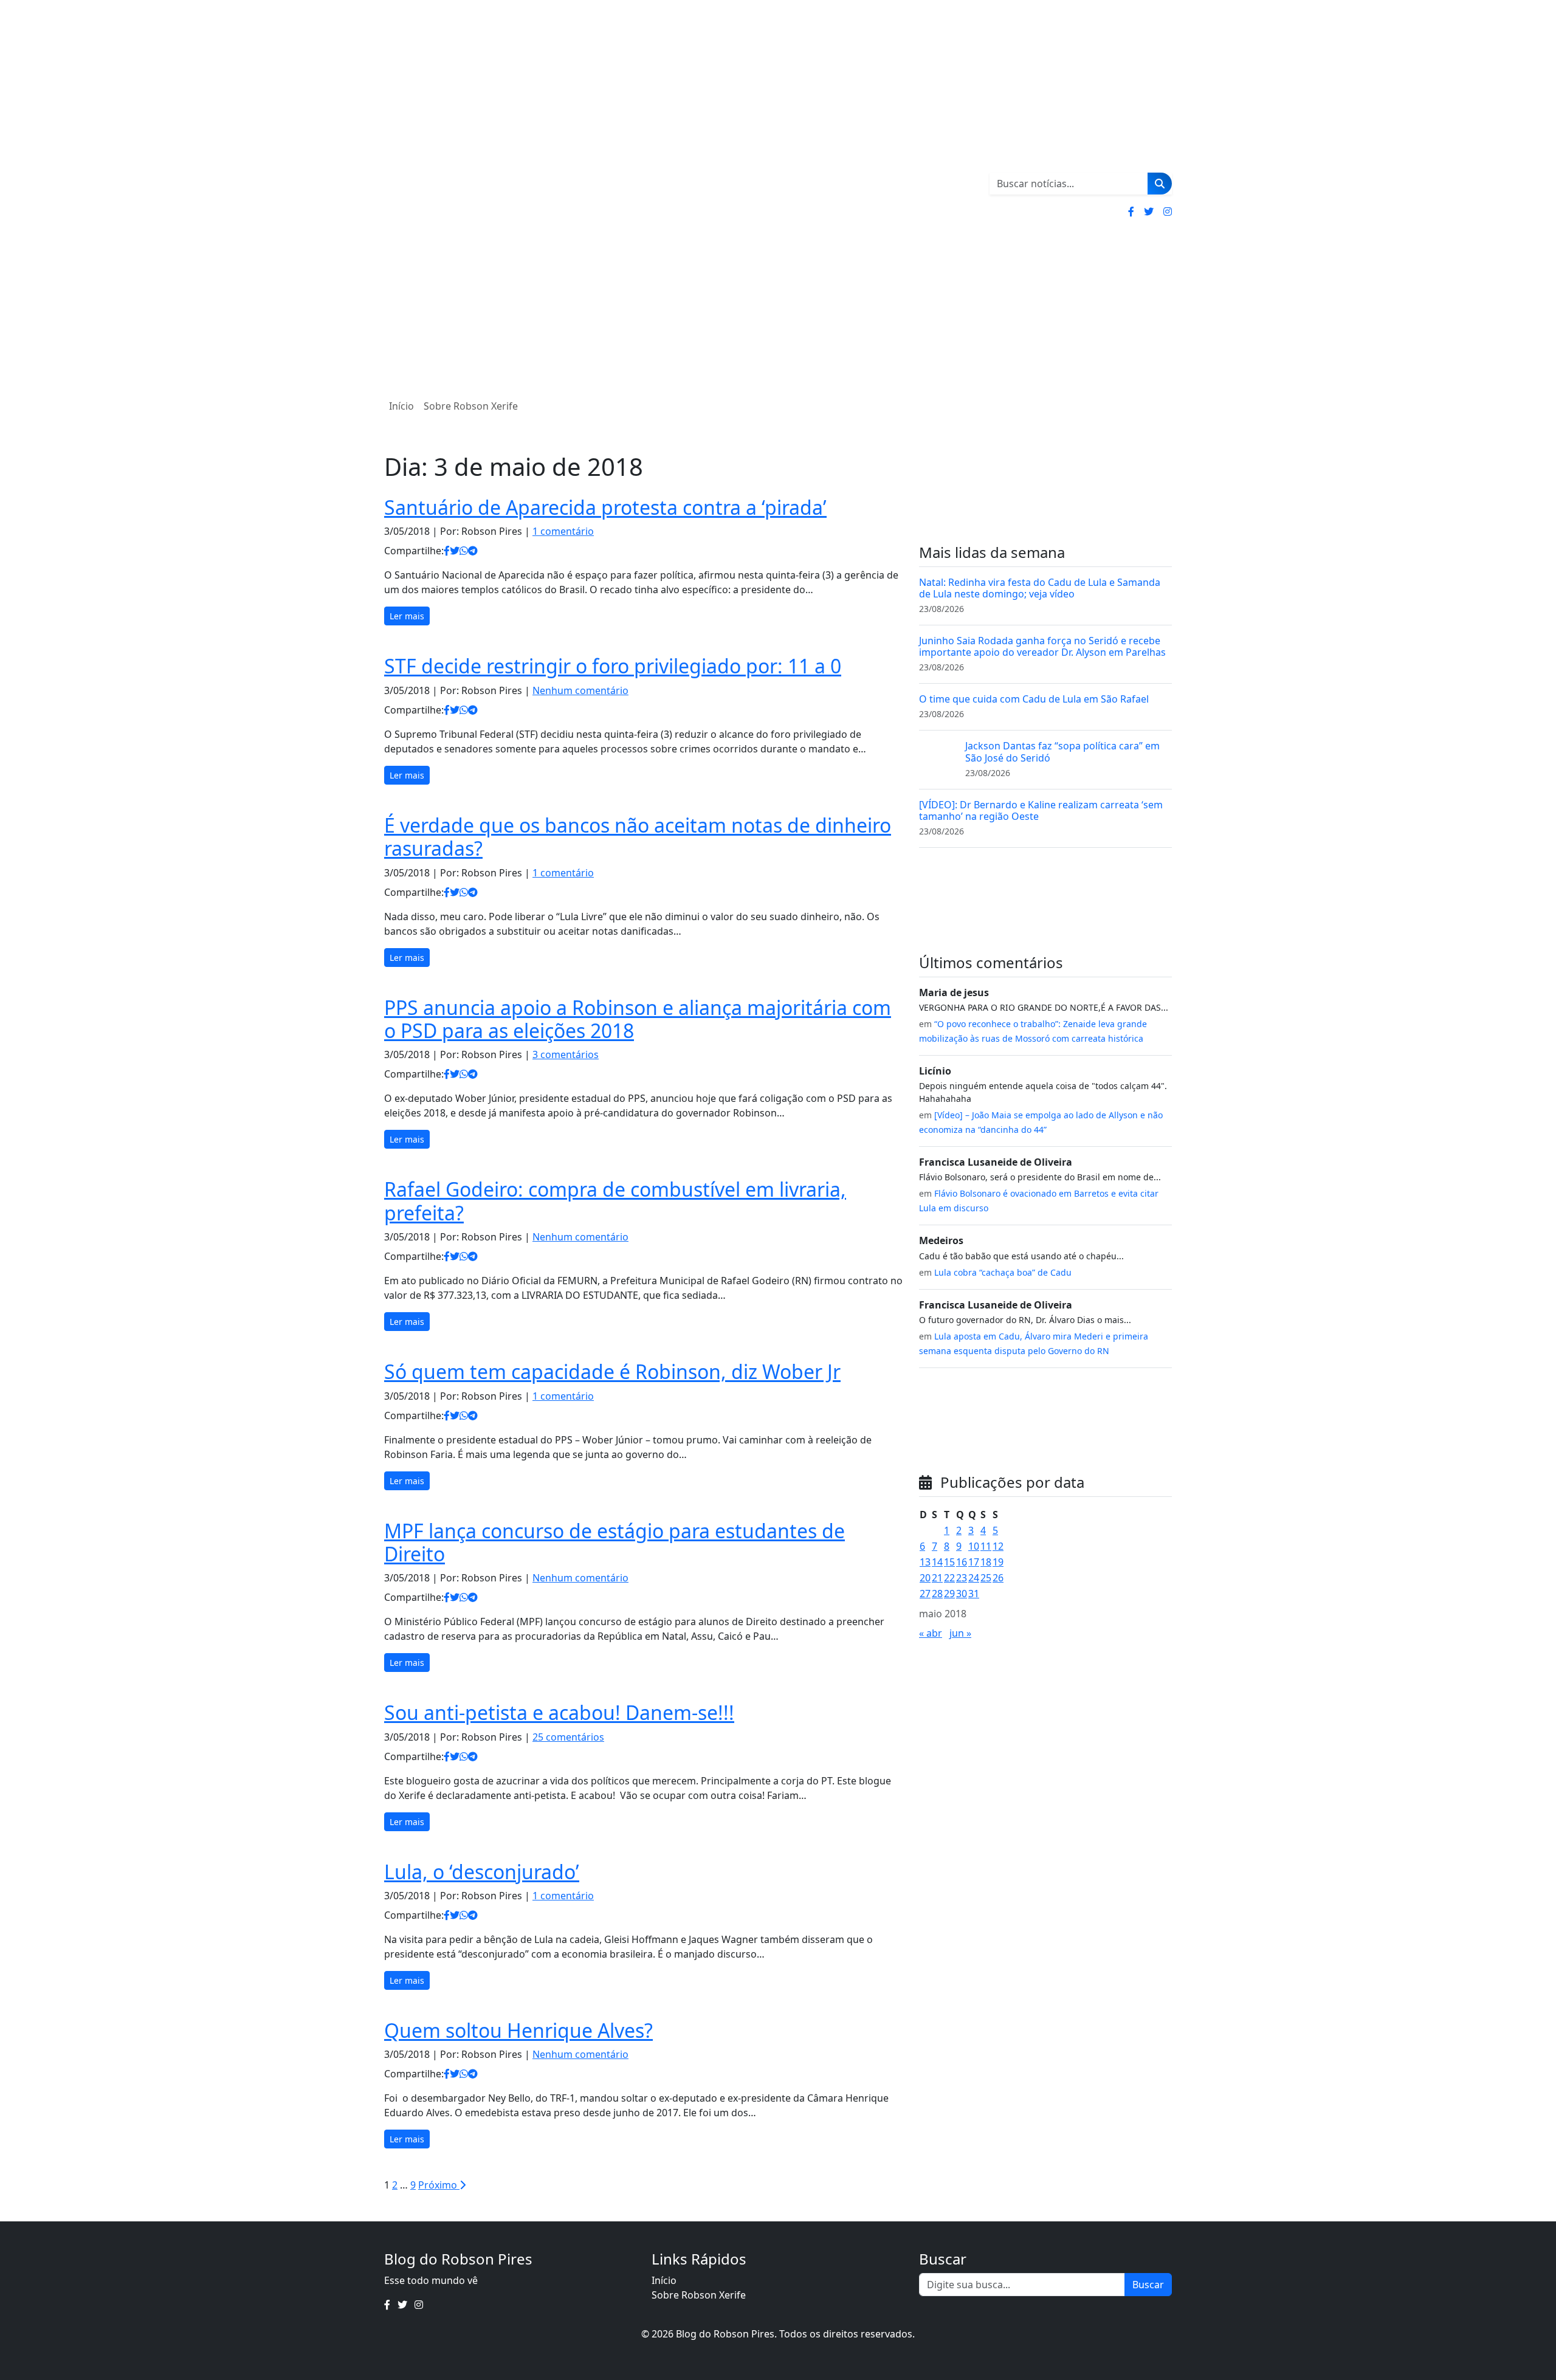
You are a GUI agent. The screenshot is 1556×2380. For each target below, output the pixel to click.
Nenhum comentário (580, 690)
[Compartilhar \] (447, 551)
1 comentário (563, 531)
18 (986, 1562)
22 (949, 1578)
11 (986, 1546)
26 (998, 1578)
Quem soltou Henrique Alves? (518, 2030)
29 (949, 1594)
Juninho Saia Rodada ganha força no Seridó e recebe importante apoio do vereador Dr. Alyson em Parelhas (1042, 646)
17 (974, 1562)
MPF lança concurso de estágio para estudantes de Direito (614, 1542)
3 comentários (566, 1054)
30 (962, 1594)
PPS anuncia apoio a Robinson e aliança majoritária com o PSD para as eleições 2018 (638, 1019)
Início (401, 406)
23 (962, 1578)
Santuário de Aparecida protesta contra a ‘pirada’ (605, 507)
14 (937, 1562)
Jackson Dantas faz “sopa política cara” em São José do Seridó (1062, 751)
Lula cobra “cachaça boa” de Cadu (1003, 1272)
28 (937, 1594)
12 (998, 1546)
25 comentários (568, 1737)
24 (974, 1578)
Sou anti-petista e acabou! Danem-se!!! (559, 1712)
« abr (931, 1633)
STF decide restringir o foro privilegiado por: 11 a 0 (613, 666)
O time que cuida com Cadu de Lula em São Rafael (1034, 699)
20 (925, 1578)
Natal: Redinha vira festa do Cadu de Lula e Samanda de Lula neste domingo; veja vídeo (1040, 588)
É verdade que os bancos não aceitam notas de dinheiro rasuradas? (638, 837)
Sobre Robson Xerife (471, 406)
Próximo (439, 2185)
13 (925, 1562)
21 (937, 1578)
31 (974, 1594)
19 (998, 1562)
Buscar (1148, 2285)
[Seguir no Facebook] (1131, 212)
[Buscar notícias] (1160, 184)
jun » (960, 1633)
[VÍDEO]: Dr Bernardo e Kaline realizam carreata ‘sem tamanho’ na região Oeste (1041, 810)
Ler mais (407, 616)
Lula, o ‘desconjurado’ (482, 1872)
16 (962, 1562)
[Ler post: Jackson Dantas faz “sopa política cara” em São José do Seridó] (937, 758)
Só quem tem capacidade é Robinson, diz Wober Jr (612, 1371)
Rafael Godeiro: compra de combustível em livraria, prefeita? (615, 1201)
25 (986, 1578)
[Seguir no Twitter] (1149, 212)
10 (974, 1546)
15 (949, 1562)
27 (925, 1594)
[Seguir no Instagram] (1168, 212)
